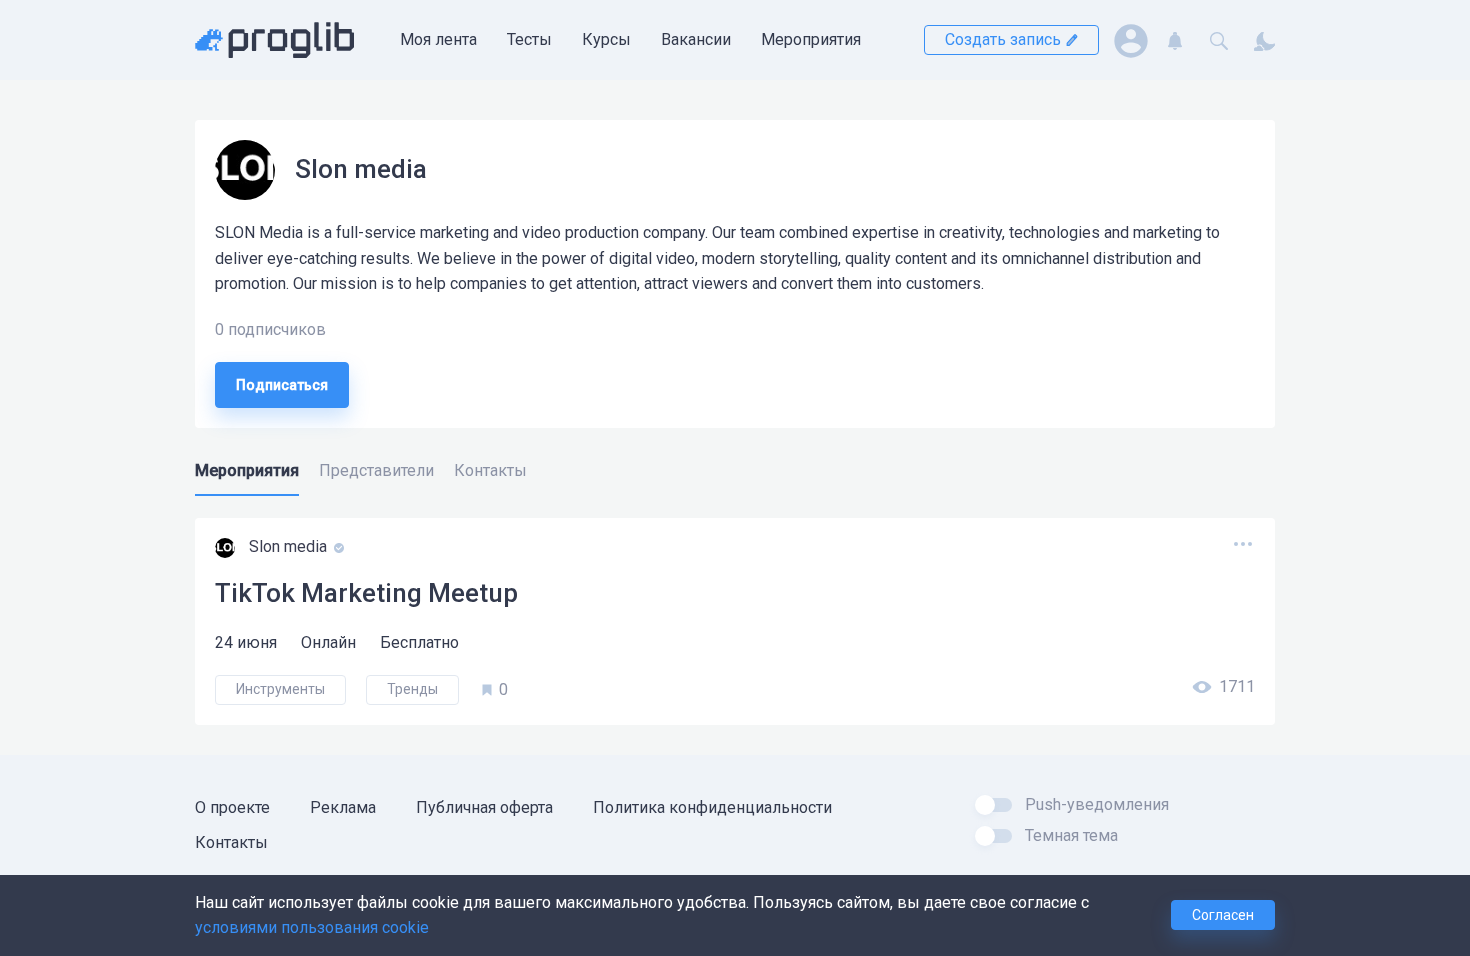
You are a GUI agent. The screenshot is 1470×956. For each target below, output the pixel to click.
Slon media (290, 547)
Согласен (1223, 915)
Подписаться (282, 385)
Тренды (412, 689)
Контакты (231, 842)
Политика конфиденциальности (712, 807)
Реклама (343, 807)
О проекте (232, 807)
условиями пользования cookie (312, 927)
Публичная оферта (484, 807)
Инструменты (280, 689)
